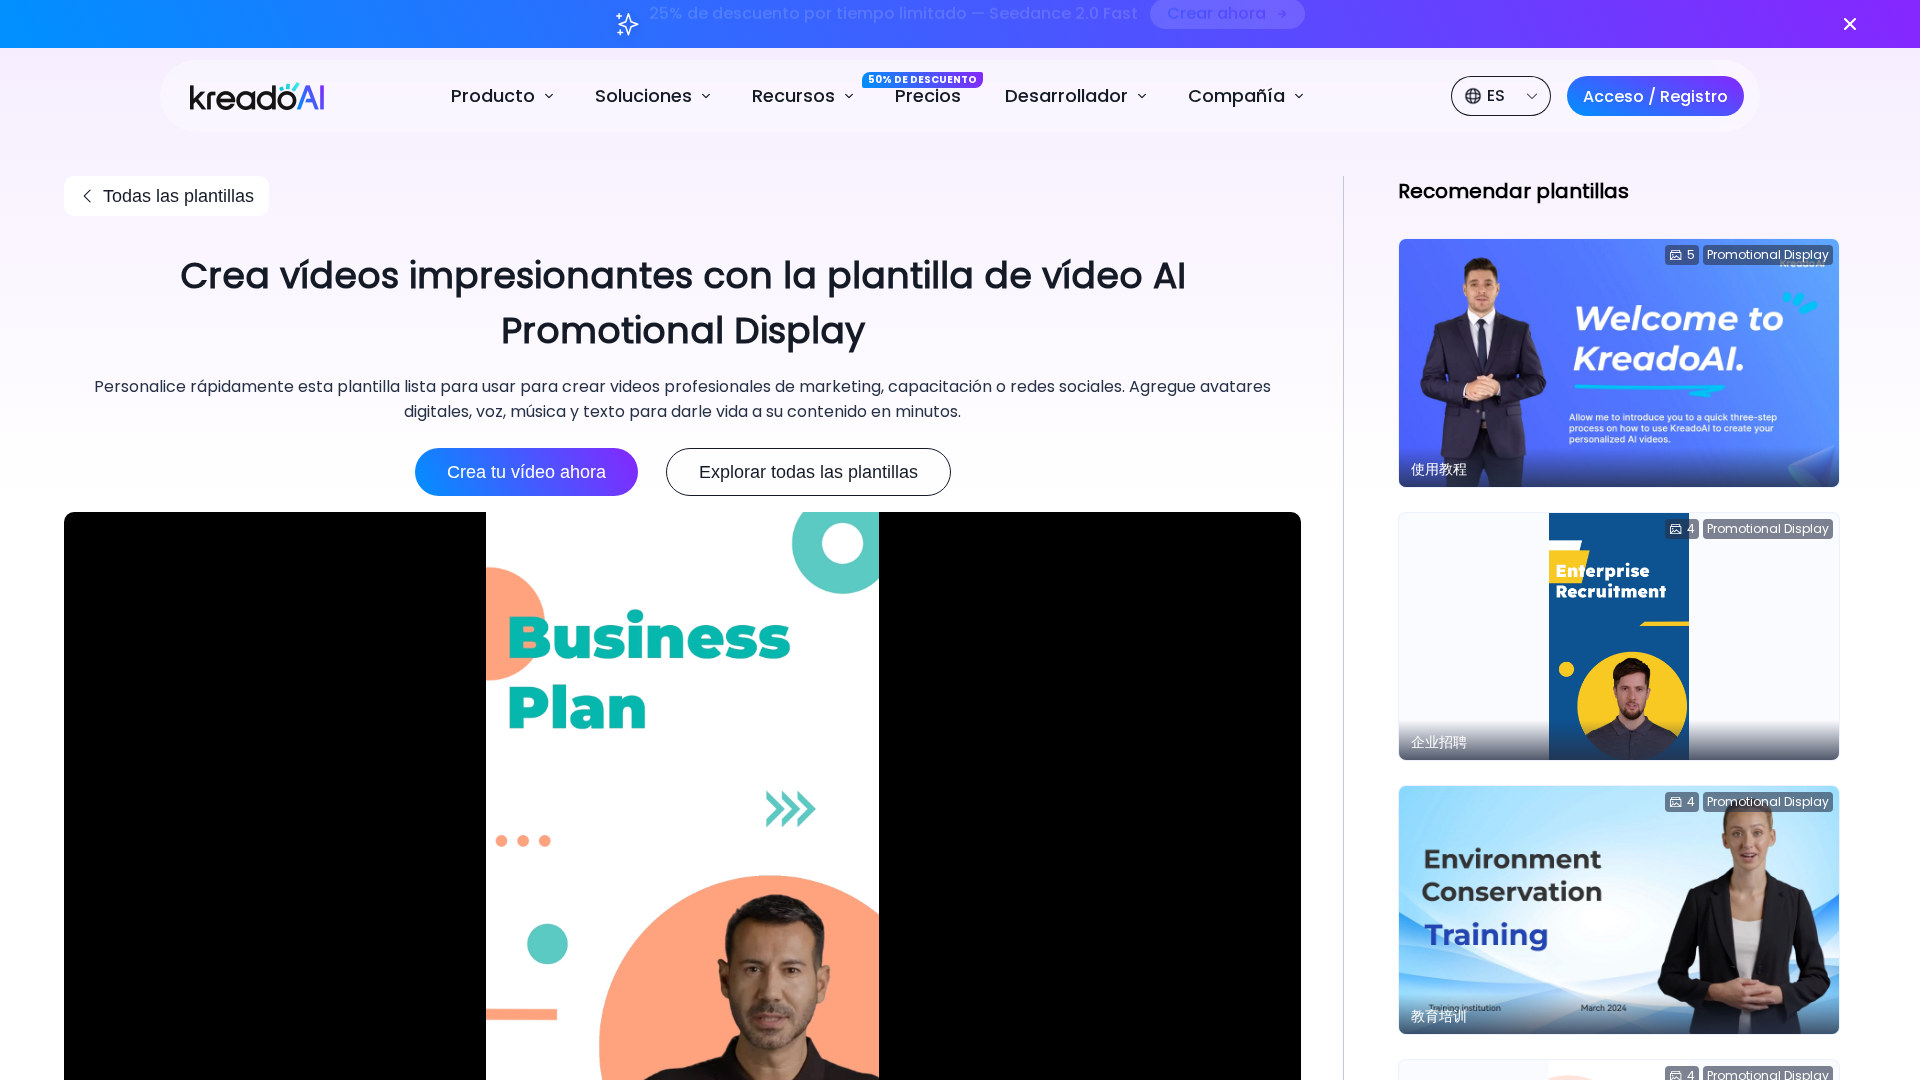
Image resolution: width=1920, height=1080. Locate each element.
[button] (505, 96)
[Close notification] (1850, 24)
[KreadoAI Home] (246, 94)
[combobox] (1503, 96)
